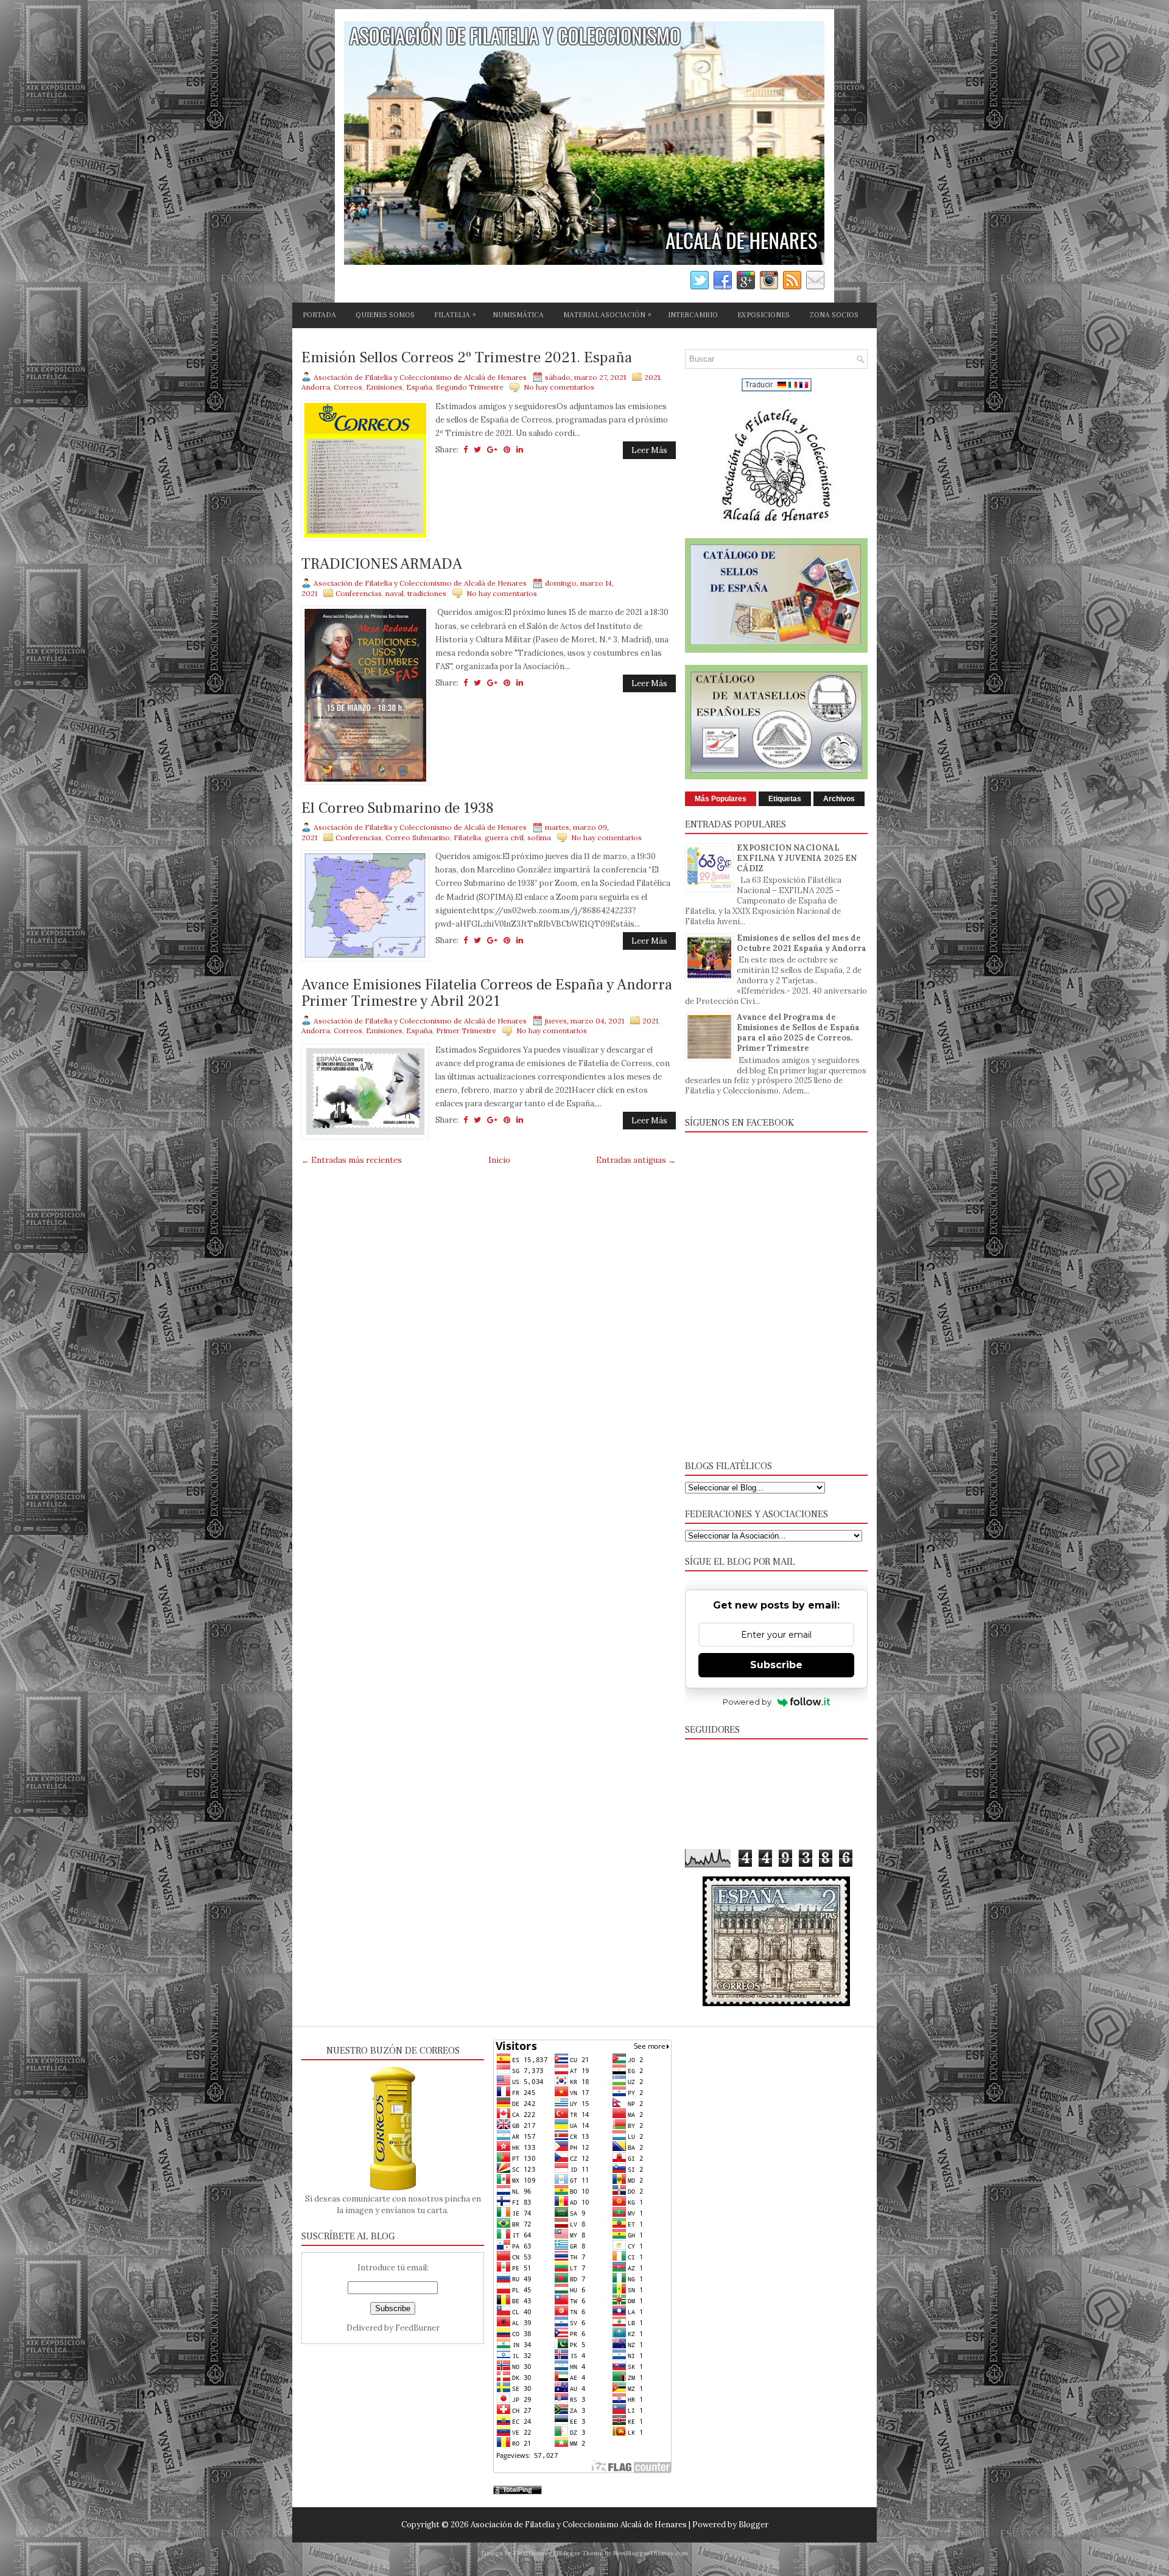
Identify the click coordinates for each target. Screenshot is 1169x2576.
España (419, 387)
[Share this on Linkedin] (520, 450)
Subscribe (776, 1665)
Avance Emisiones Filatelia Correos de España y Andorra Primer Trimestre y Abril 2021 (487, 993)
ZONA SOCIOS (834, 315)
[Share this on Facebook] (465, 450)
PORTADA (319, 315)
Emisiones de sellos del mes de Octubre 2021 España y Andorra (802, 943)
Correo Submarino (418, 837)
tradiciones (427, 593)
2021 (652, 377)
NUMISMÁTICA (518, 315)
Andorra (316, 387)
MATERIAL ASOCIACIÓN (607, 315)
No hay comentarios (559, 387)
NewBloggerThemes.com (651, 2553)
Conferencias (359, 593)
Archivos (839, 799)
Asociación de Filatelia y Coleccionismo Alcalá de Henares (579, 2525)
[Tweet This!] (477, 450)
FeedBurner (417, 2328)
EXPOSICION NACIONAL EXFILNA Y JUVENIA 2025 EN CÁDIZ (797, 858)
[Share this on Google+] (492, 450)
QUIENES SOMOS (385, 315)
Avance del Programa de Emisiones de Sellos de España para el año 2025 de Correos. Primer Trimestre (798, 1033)
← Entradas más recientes (352, 1160)
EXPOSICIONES (764, 315)
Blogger (753, 2525)
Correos (348, 387)
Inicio (499, 1160)
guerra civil (504, 837)
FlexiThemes (532, 2553)
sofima (539, 837)
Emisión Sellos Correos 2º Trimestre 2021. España (467, 358)
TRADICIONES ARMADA (382, 564)
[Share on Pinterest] (507, 450)
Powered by (747, 1702)
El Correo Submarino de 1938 (398, 809)
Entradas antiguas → (636, 1160)
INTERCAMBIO (693, 315)
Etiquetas (785, 799)
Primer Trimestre (466, 1030)
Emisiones (384, 387)
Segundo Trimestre (470, 387)
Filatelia (467, 837)
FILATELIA (455, 315)
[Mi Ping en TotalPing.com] (518, 2492)
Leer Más (649, 450)
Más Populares (721, 799)
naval (395, 593)
